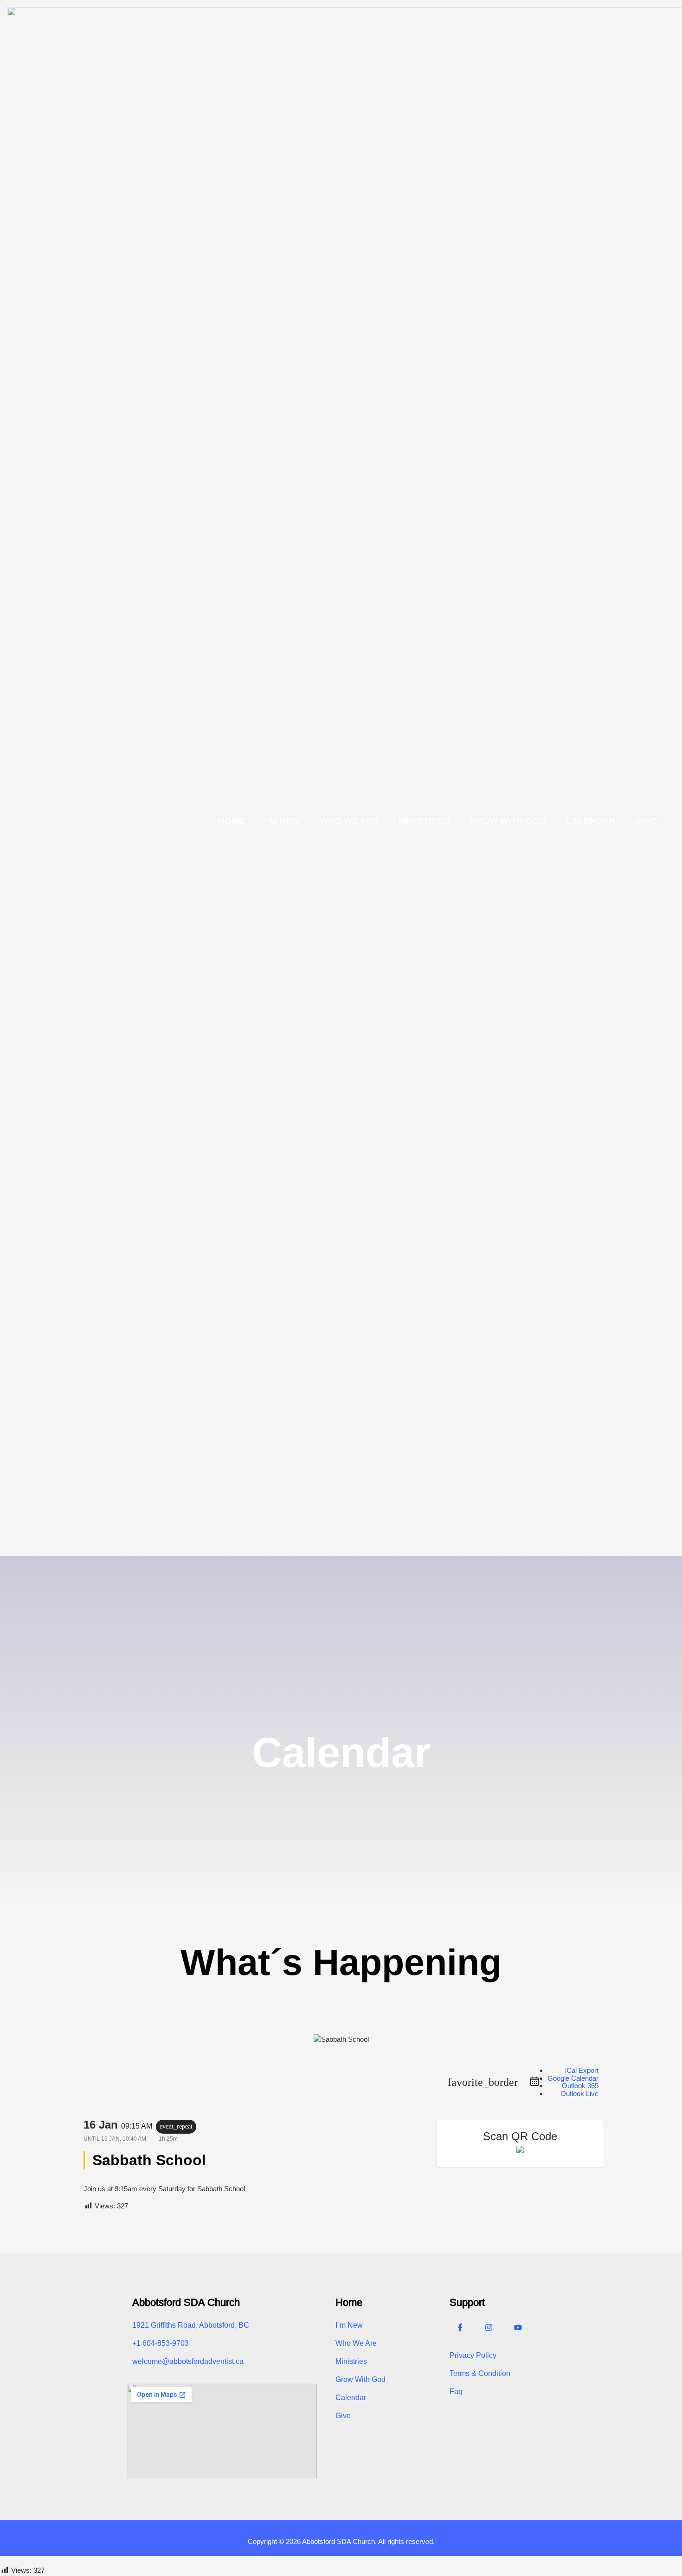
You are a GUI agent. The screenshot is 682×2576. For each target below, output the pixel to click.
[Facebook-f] (460, 2328)
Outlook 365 (580, 2086)
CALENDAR (590, 821)
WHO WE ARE (349, 821)
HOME (232, 821)
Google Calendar (573, 2078)
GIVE (646, 821)
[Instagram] (489, 2328)
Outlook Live (579, 2094)
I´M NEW (282, 821)
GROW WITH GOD (507, 821)
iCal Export (582, 2070)
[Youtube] (518, 2328)
